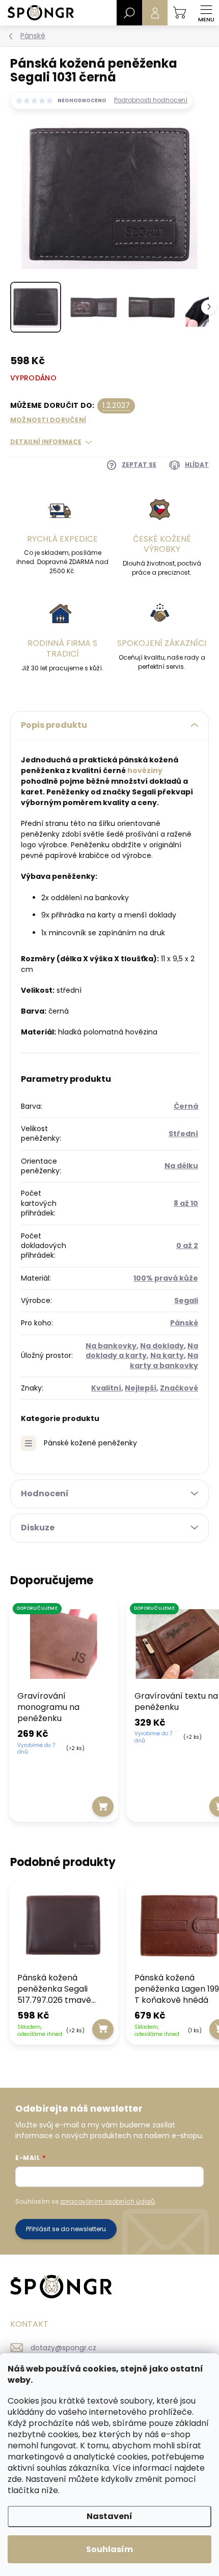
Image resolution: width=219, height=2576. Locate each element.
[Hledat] (129, 13)
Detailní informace (46, 442)
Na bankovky (111, 1346)
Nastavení (109, 2516)
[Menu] (206, 13)
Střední (183, 1134)
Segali (186, 1300)
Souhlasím (109, 2549)
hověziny (145, 771)
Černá (186, 1106)
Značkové (179, 1388)
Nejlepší (141, 1388)
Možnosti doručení (48, 420)
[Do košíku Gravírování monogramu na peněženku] (103, 1807)
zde (15, 2479)
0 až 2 (187, 1246)
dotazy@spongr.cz (63, 2348)
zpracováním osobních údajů (107, 2201)
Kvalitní (106, 1388)
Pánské (184, 1323)
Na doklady (162, 1346)
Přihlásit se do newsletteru (66, 2229)
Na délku (181, 1166)
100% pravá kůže (166, 1278)
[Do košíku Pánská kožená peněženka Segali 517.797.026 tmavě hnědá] (103, 2029)
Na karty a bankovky (164, 1360)
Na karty (167, 1355)
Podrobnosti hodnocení (151, 100)
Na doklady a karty (142, 1351)
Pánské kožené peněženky (90, 1443)
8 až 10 (186, 1203)
